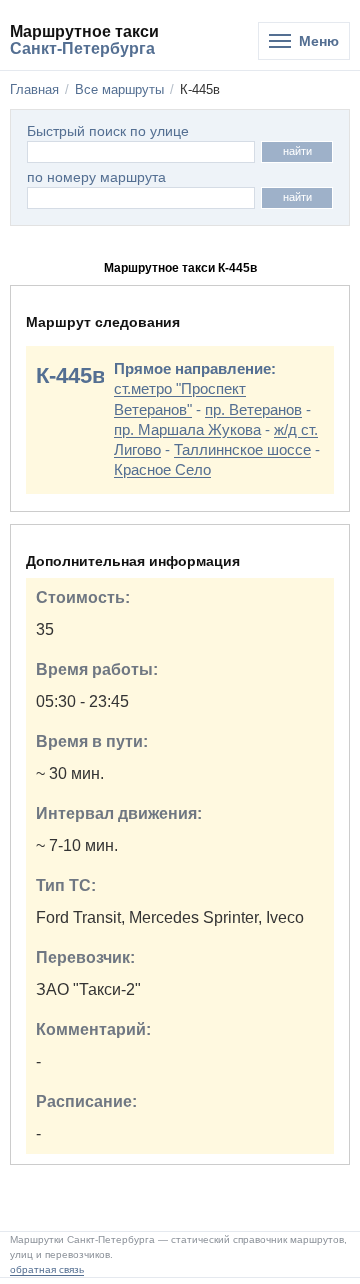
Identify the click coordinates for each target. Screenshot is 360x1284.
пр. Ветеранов (253, 409)
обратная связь (47, 1269)
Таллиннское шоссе (242, 449)
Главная (34, 89)
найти (297, 151)
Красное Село (162, 469)
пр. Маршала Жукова (187, 429)
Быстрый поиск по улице (108, 131)
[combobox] (141, 198)
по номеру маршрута (96, 177)
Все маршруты (119, 89)
